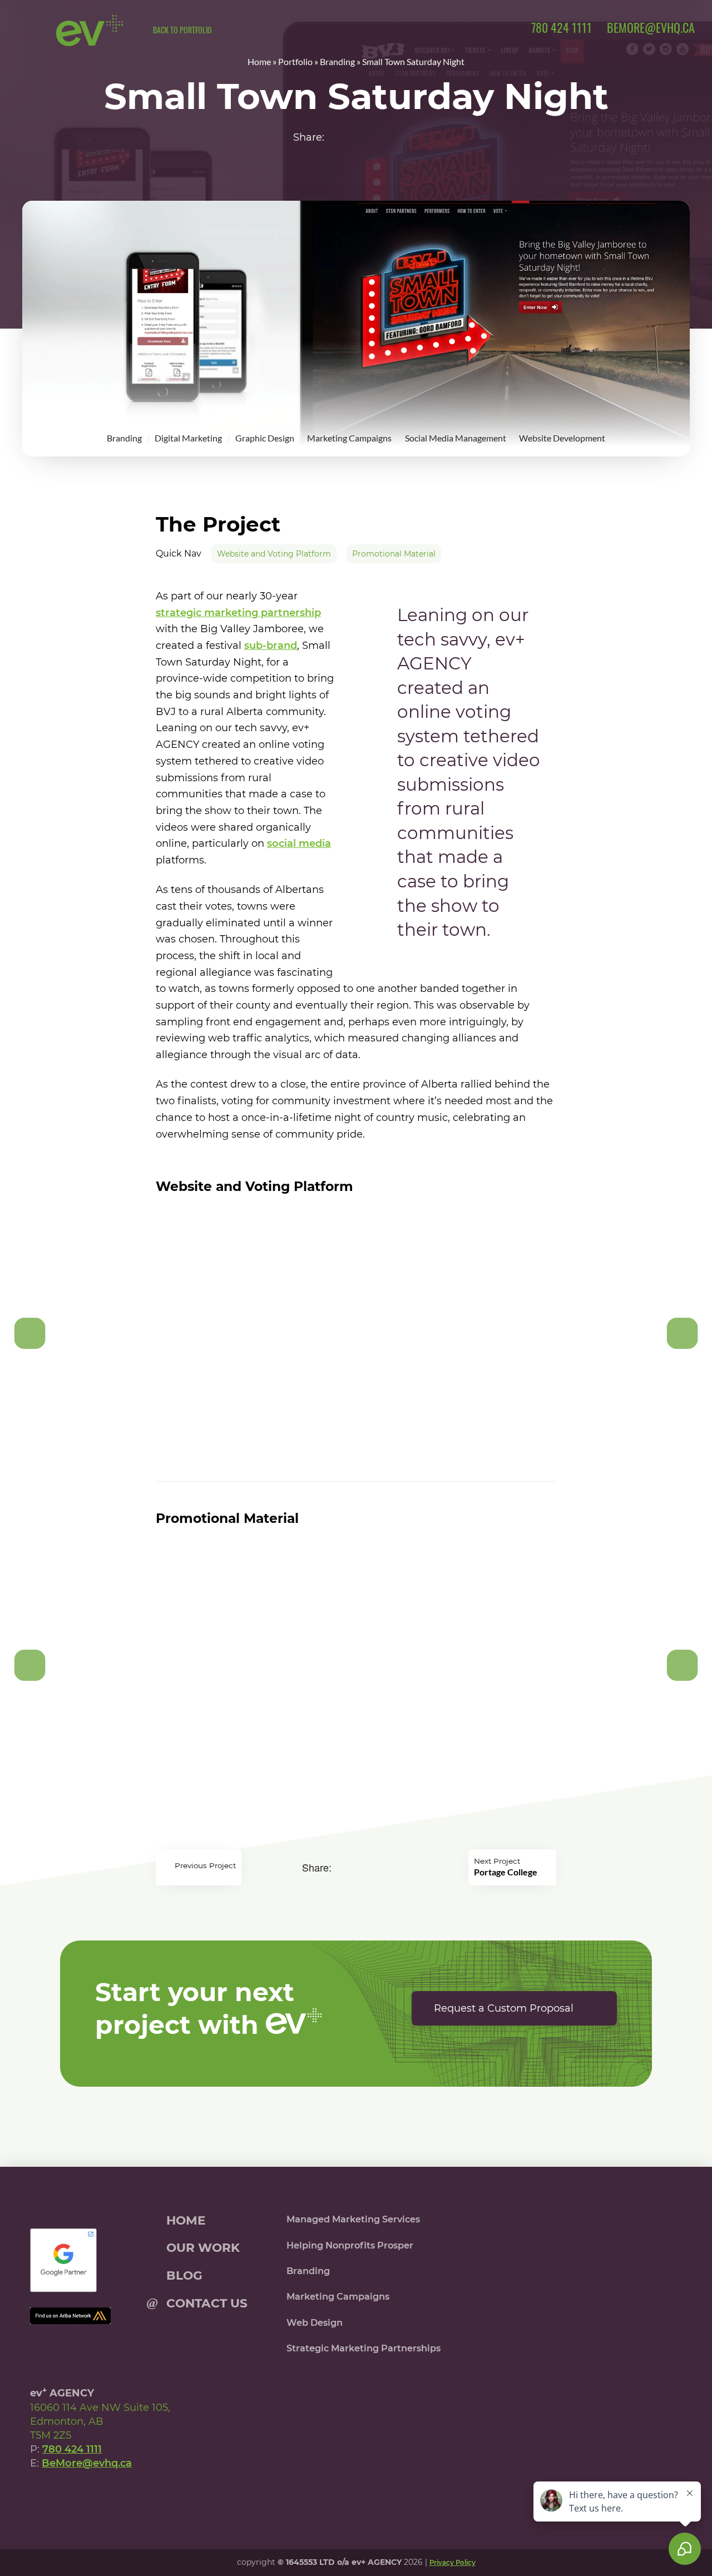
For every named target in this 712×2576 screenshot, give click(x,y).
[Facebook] (43, 2497)
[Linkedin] (118, 2497)
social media (299, 843)
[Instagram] (93, 2497)
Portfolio (295, 61)
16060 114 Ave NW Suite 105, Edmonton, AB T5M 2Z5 (100, 2421)
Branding (337, 61)
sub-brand (271, 646)
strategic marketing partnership (238, 613)
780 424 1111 (72, 2449)
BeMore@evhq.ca (87, 2463)
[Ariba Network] (70, 2315)
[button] (34, 33)
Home (259, 61)
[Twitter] (68, 2497)
